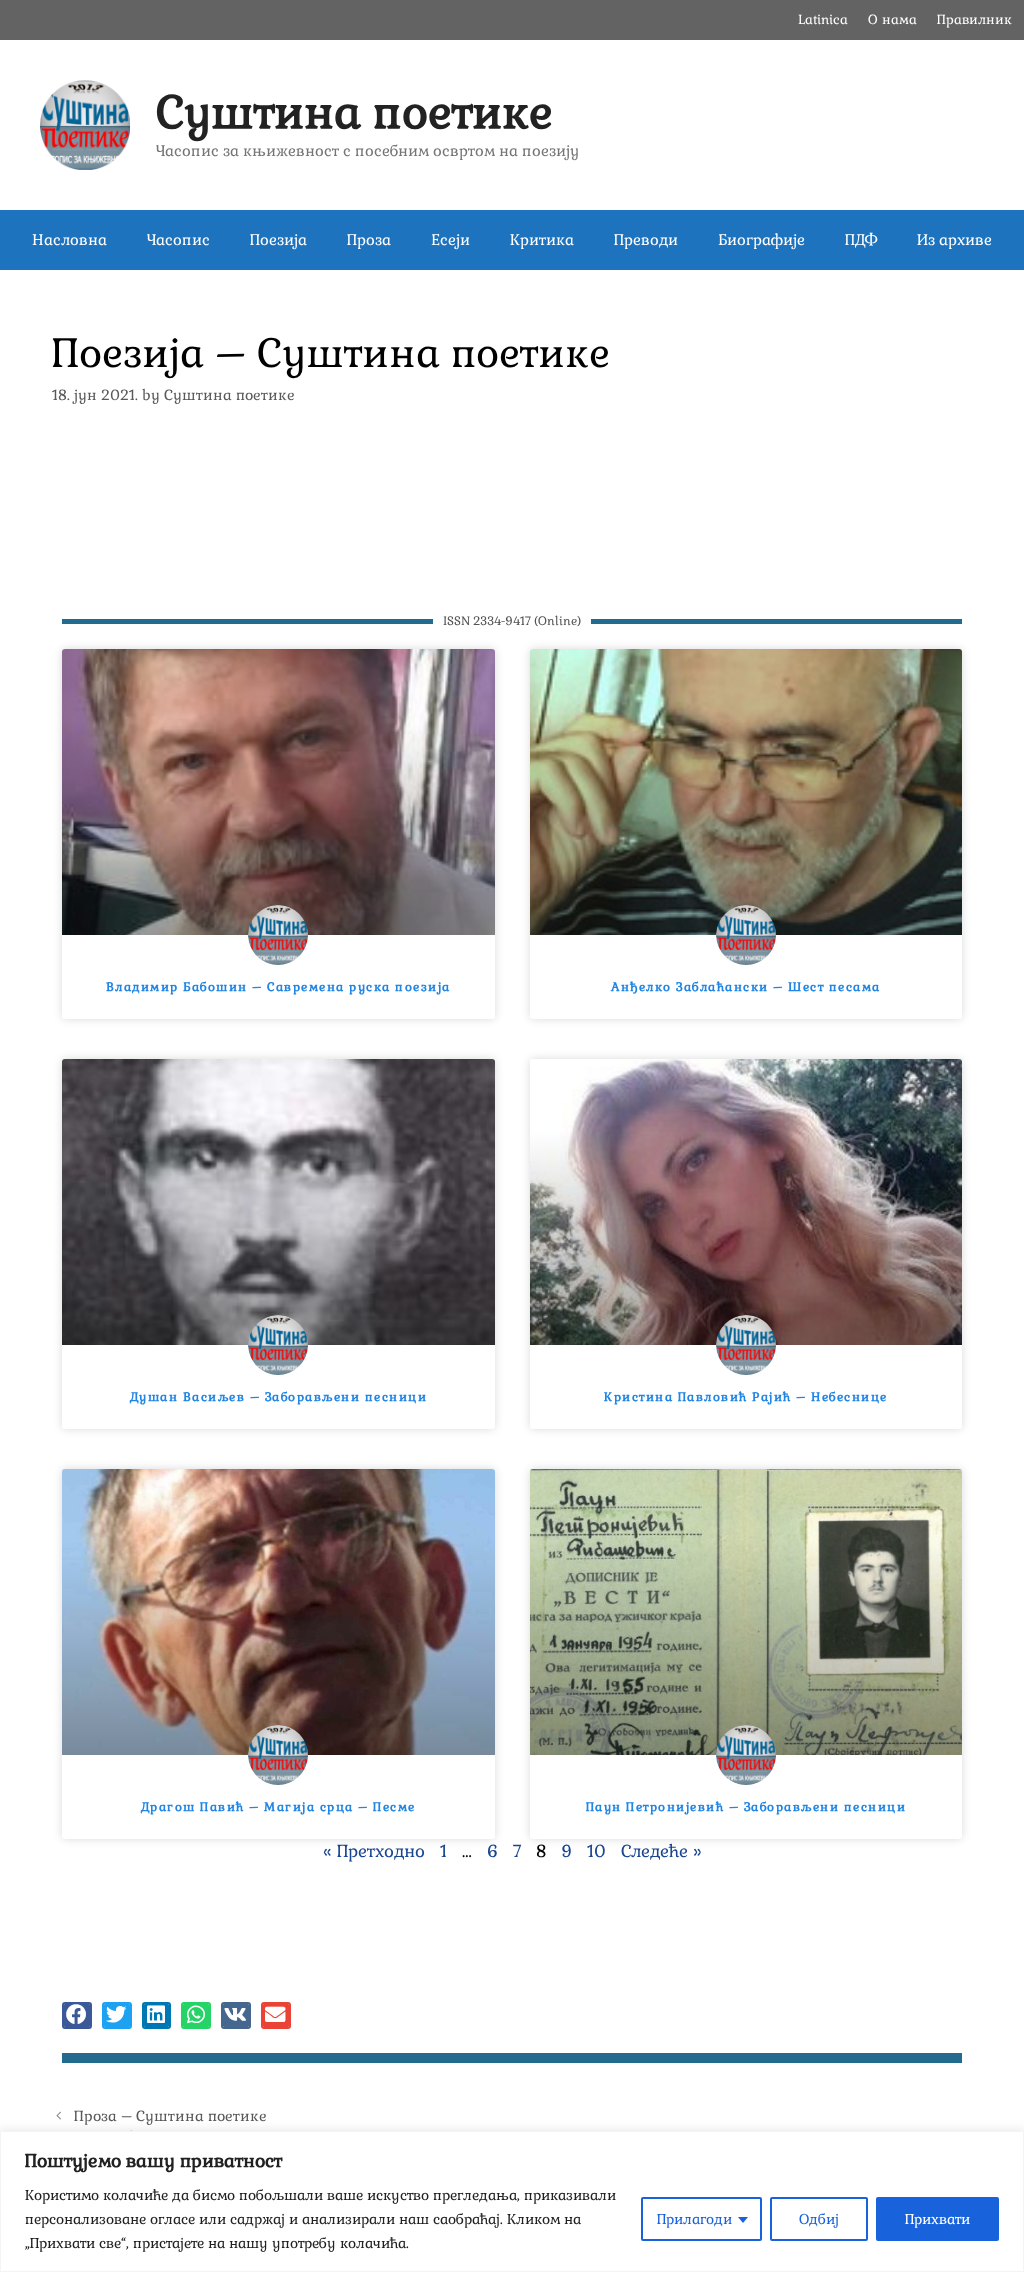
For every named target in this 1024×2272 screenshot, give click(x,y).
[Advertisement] (512, 495)
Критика (542, 239)
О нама (892, 19)
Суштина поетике (354, 112)
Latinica (823, 19)
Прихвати (937, 2219)
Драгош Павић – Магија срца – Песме (278, 1807)
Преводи (646, 239)
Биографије (761, 239)
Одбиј (819, 2219)
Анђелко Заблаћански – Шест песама (746, 987)
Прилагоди (694, 2219)
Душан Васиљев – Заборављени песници (279, 1397)
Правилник (974, 19)
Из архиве (954, 239)
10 (596, 1851)
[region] (512, 2201)
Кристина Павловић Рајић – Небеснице (746, 1397)
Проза (369, 239)
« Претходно (374, 1851)
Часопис (178, 239)
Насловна (69, 239)
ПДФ (861, 239)
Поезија (278, 239)
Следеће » (661, 1851)
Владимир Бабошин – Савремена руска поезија (278, 987)
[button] (77, 2015)
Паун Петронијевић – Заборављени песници (746, 1807)
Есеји (450, 239)
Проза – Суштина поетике (170, 2116)
